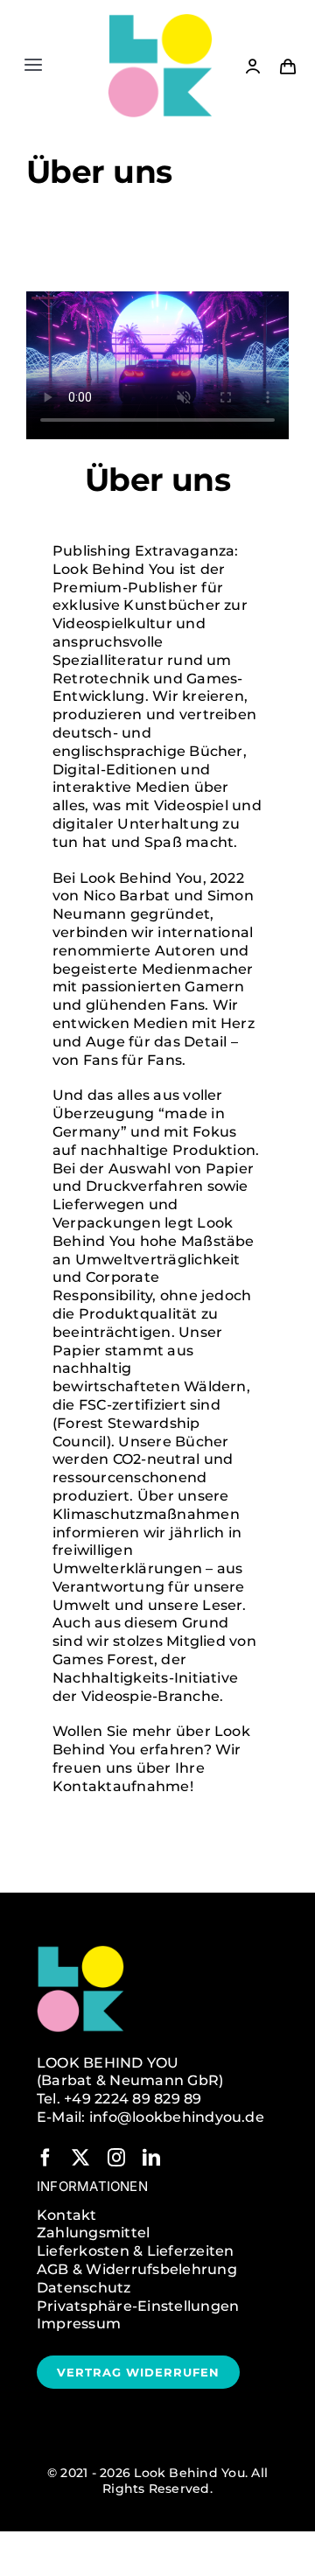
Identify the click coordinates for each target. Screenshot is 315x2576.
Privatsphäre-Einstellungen (138, 2306)
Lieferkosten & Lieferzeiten (135, 2251)
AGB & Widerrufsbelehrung (137, 2269)
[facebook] (45, 2158)
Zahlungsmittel (93, 2233)
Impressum (79, 2324)
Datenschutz (84, 2288)
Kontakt (67, 2215)
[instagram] (116, 2158)
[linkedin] (151, 2158)
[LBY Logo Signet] (160, 20)
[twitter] (80, 2158)
